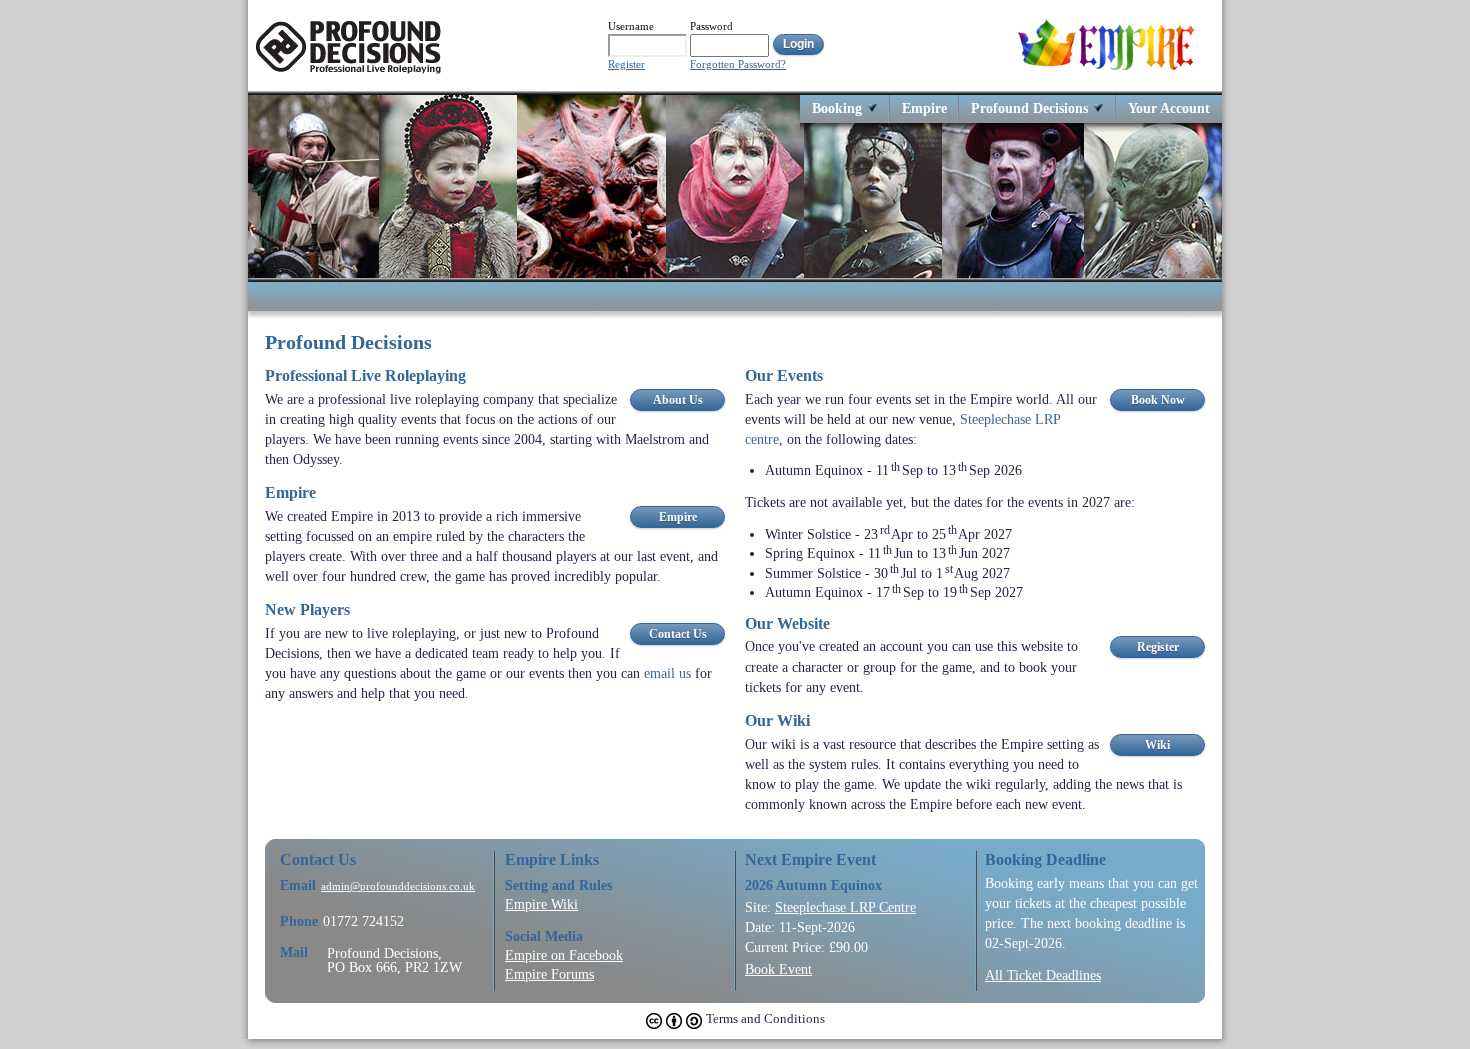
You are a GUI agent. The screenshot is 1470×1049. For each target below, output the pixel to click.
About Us (678, 400)
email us (667, 673)
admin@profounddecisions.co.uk (398, 886)
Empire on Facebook (564, 955)
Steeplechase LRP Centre (845, 907)
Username (631, 26)
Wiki (1157, 745)
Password (711, 26)
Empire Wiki (541, 904)
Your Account (1169, 107)
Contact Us (678, 634)
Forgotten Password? (738, 64)
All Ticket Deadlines (1043, 975)
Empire (924, 107)
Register (626, 64)
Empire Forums (549, 974)
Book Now (1158, 400)
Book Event (778, 969)
